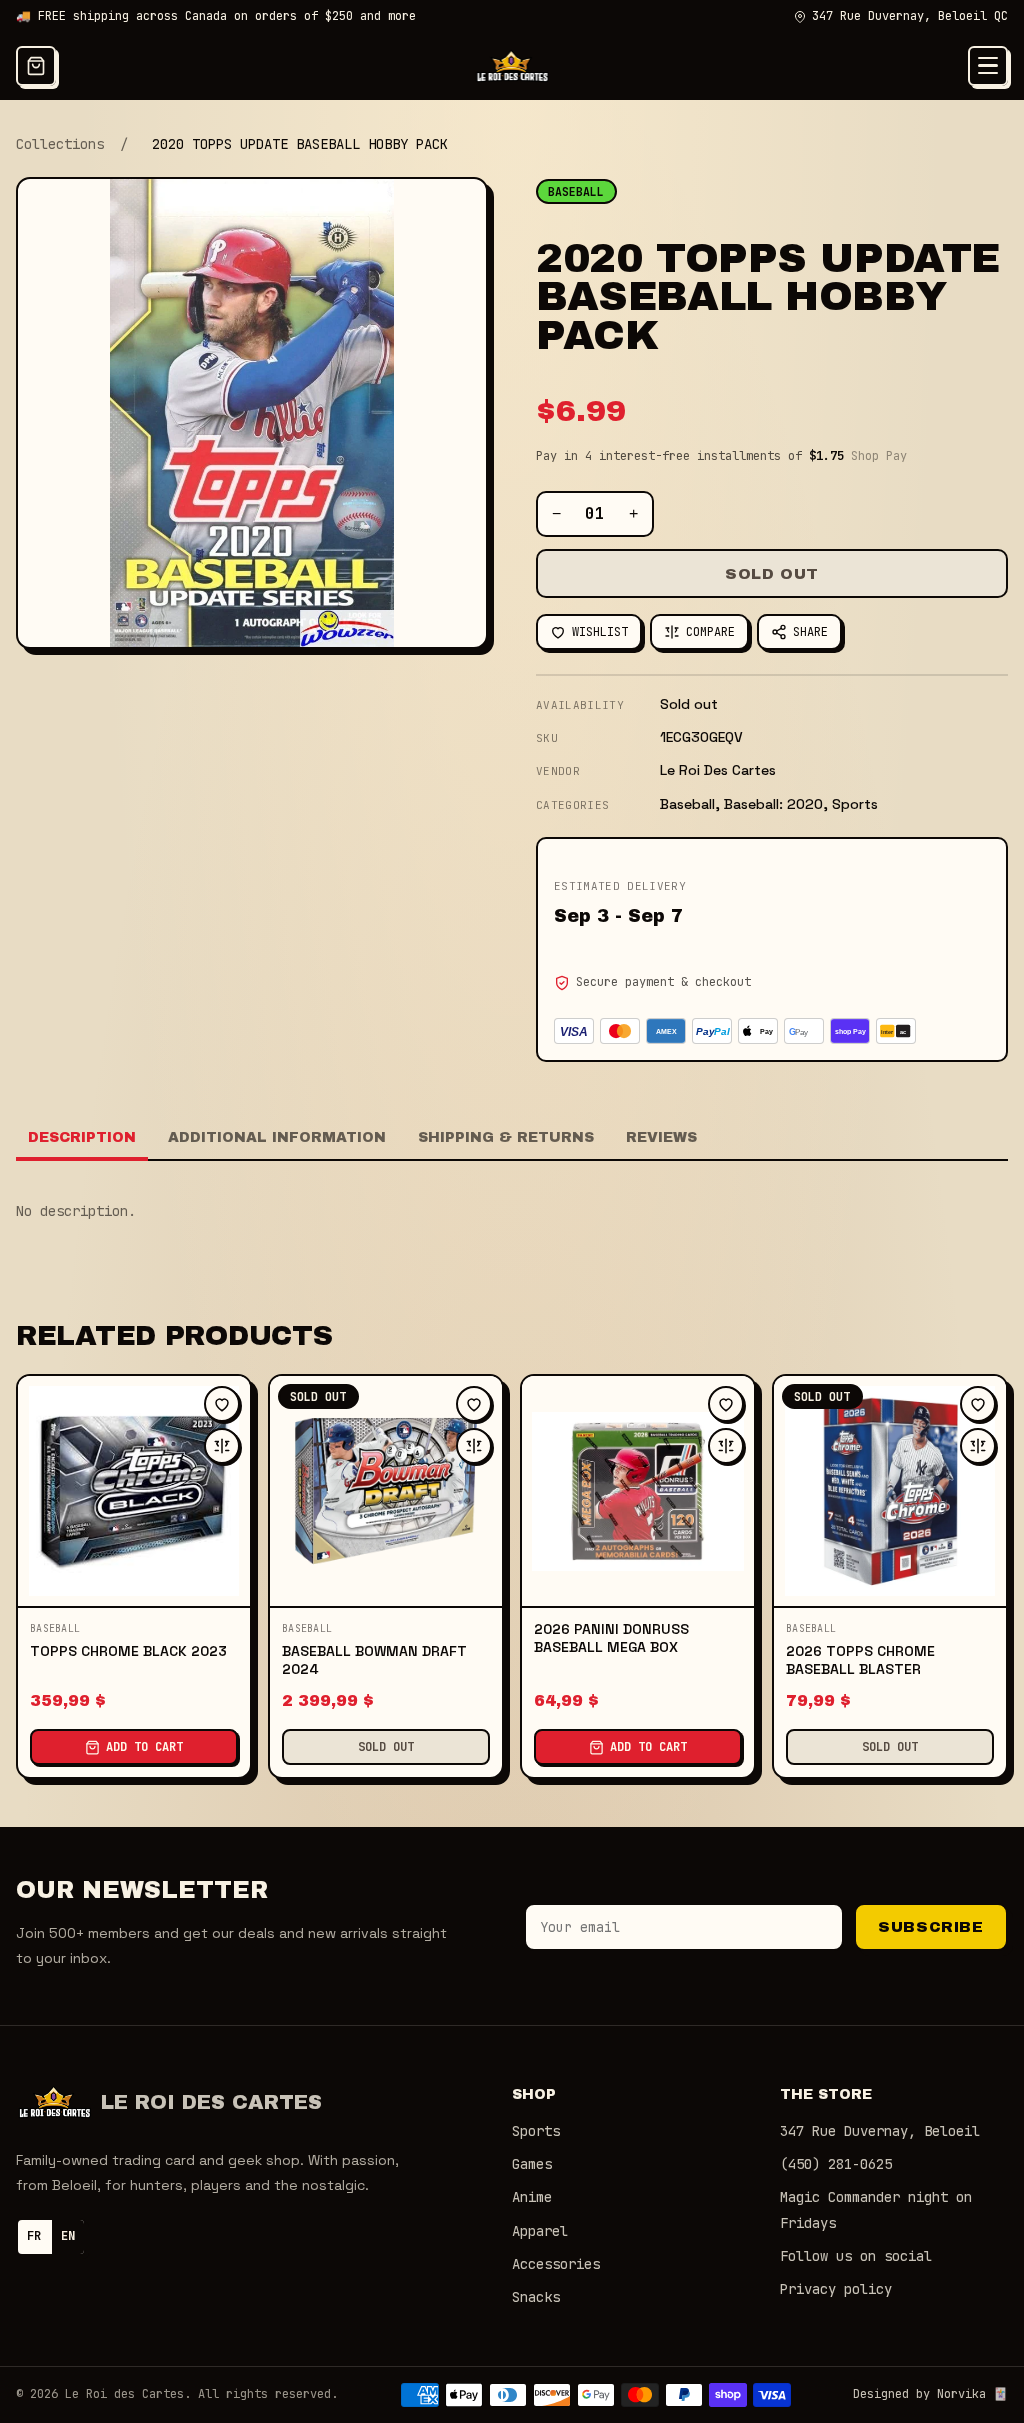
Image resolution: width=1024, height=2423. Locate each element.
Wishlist (600, 632)
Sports (536, 2131)
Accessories (556, 2264)
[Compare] (222, 1446)
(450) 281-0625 (836, 2164)
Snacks (536, 2297)
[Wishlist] (222, 1404)
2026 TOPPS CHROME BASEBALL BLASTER (860, 1660)
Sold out (772, 574)
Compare (710, 632)
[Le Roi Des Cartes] (512, 66)
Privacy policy (836, 2289)
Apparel (540, 2231)
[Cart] (36, 66)
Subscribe (930, 1927)
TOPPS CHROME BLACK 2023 (128, 1651)
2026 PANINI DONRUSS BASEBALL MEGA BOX (611, 1638)
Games (532, 2164)
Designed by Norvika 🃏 (930, 2394)
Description (82, 1137)
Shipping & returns (506, 1137)
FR (34, 2236)
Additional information (277, 1137)
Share (810, 632)
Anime (532, 2197)
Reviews (661, 1137)
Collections (60, 144)
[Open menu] (988, 66)
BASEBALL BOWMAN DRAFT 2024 (374, 1660)
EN (68, 2236)
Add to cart (144, 1747)
